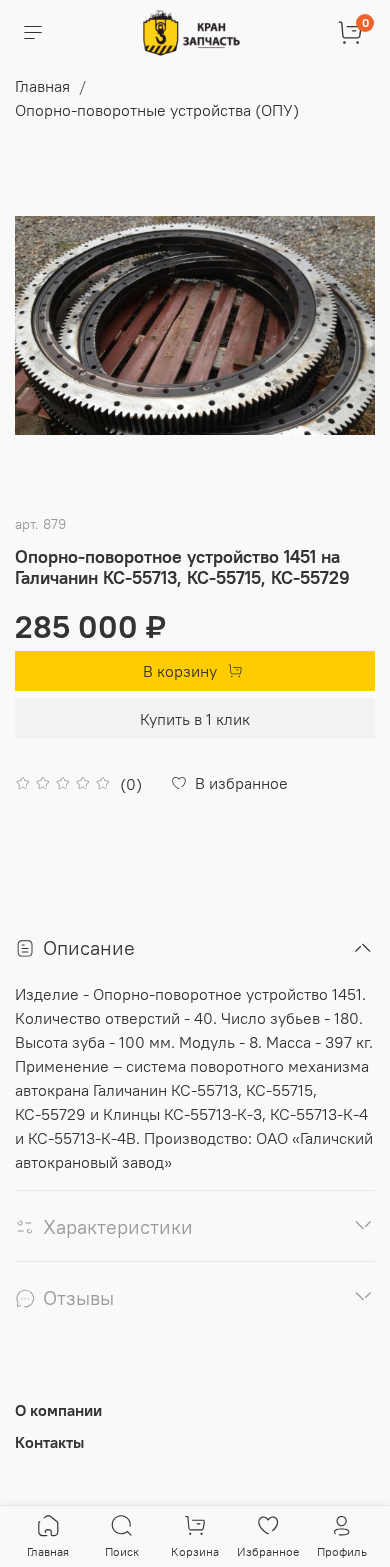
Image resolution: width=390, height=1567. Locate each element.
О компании (58, 1410)
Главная (42, 86)
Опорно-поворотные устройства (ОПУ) (157, 110)
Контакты (49, 1442)
